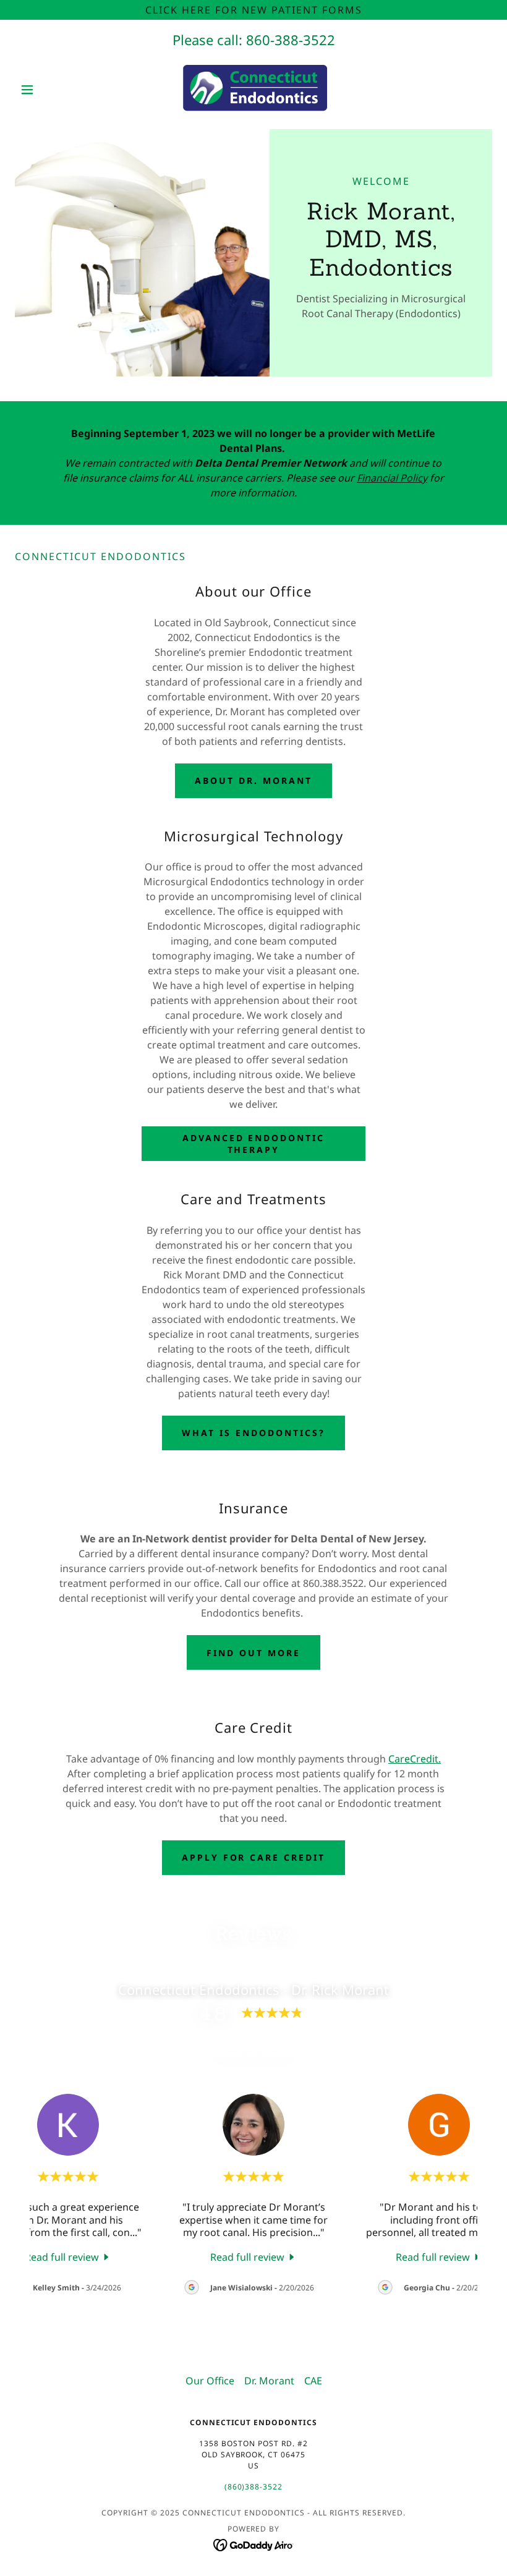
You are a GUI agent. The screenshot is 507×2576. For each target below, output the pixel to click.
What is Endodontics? (253, 1433)
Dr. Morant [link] (269, 2381)
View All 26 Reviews (254, 2052)
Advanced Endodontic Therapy (254, 1144)
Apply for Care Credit (254, 1857)
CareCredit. (415, 1759)
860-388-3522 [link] (291, 40)
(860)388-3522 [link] (254, 2487)
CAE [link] (313, 2381)
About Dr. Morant (253, 780)
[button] (51, 90)
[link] (253, 90)
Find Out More (253, 1653)
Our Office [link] (210, 2381)
